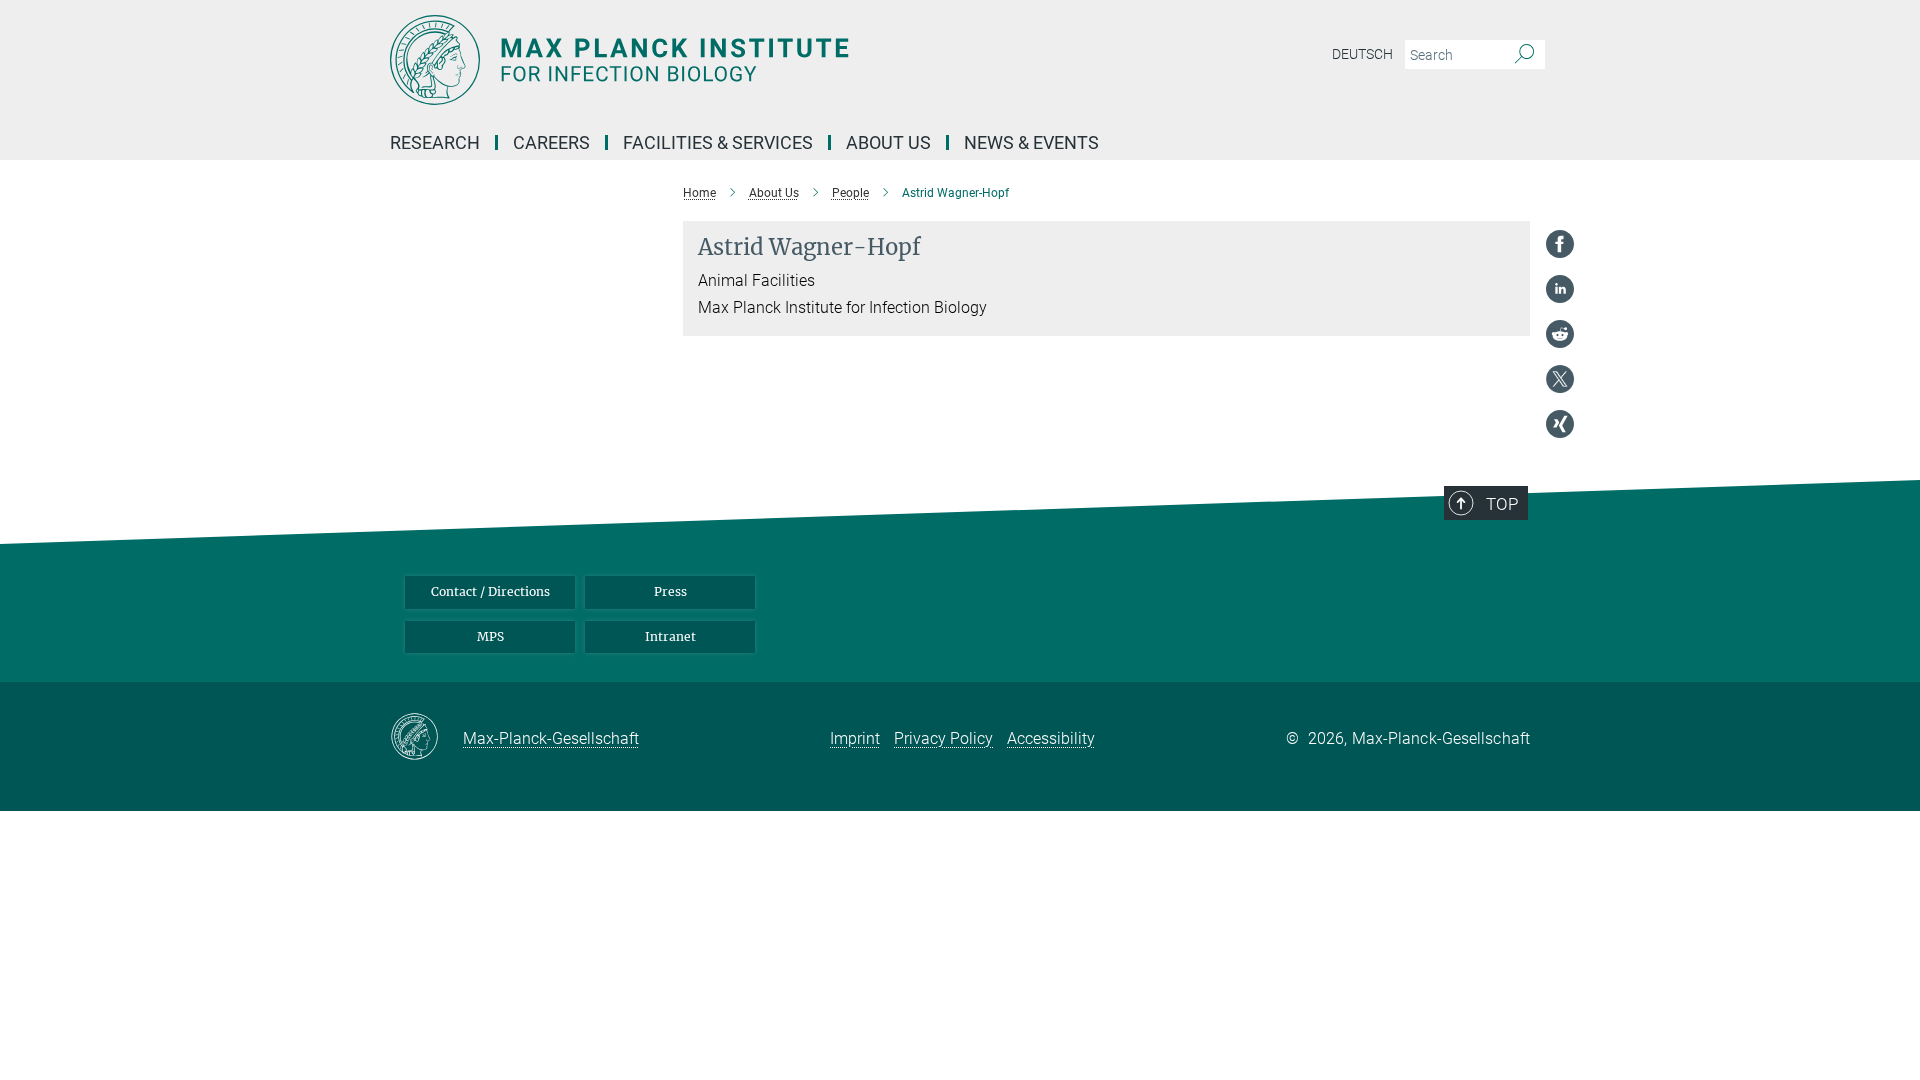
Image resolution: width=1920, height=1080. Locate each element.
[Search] (1524, 55)
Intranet (670, 636)
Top (1502, 504)
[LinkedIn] (1560, 289)
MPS (490, 636)
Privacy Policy (943, 738)
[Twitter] (1560, 379)
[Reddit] (1560, 334)
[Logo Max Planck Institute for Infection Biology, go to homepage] (765, 60)
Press (670, 591)
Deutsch (1362, 54)
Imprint (855, 738)
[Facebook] (1560, 244)
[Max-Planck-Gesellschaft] (426, 738)
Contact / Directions (490, 591)
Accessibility (1051, 738)
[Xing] (1560, 424)
